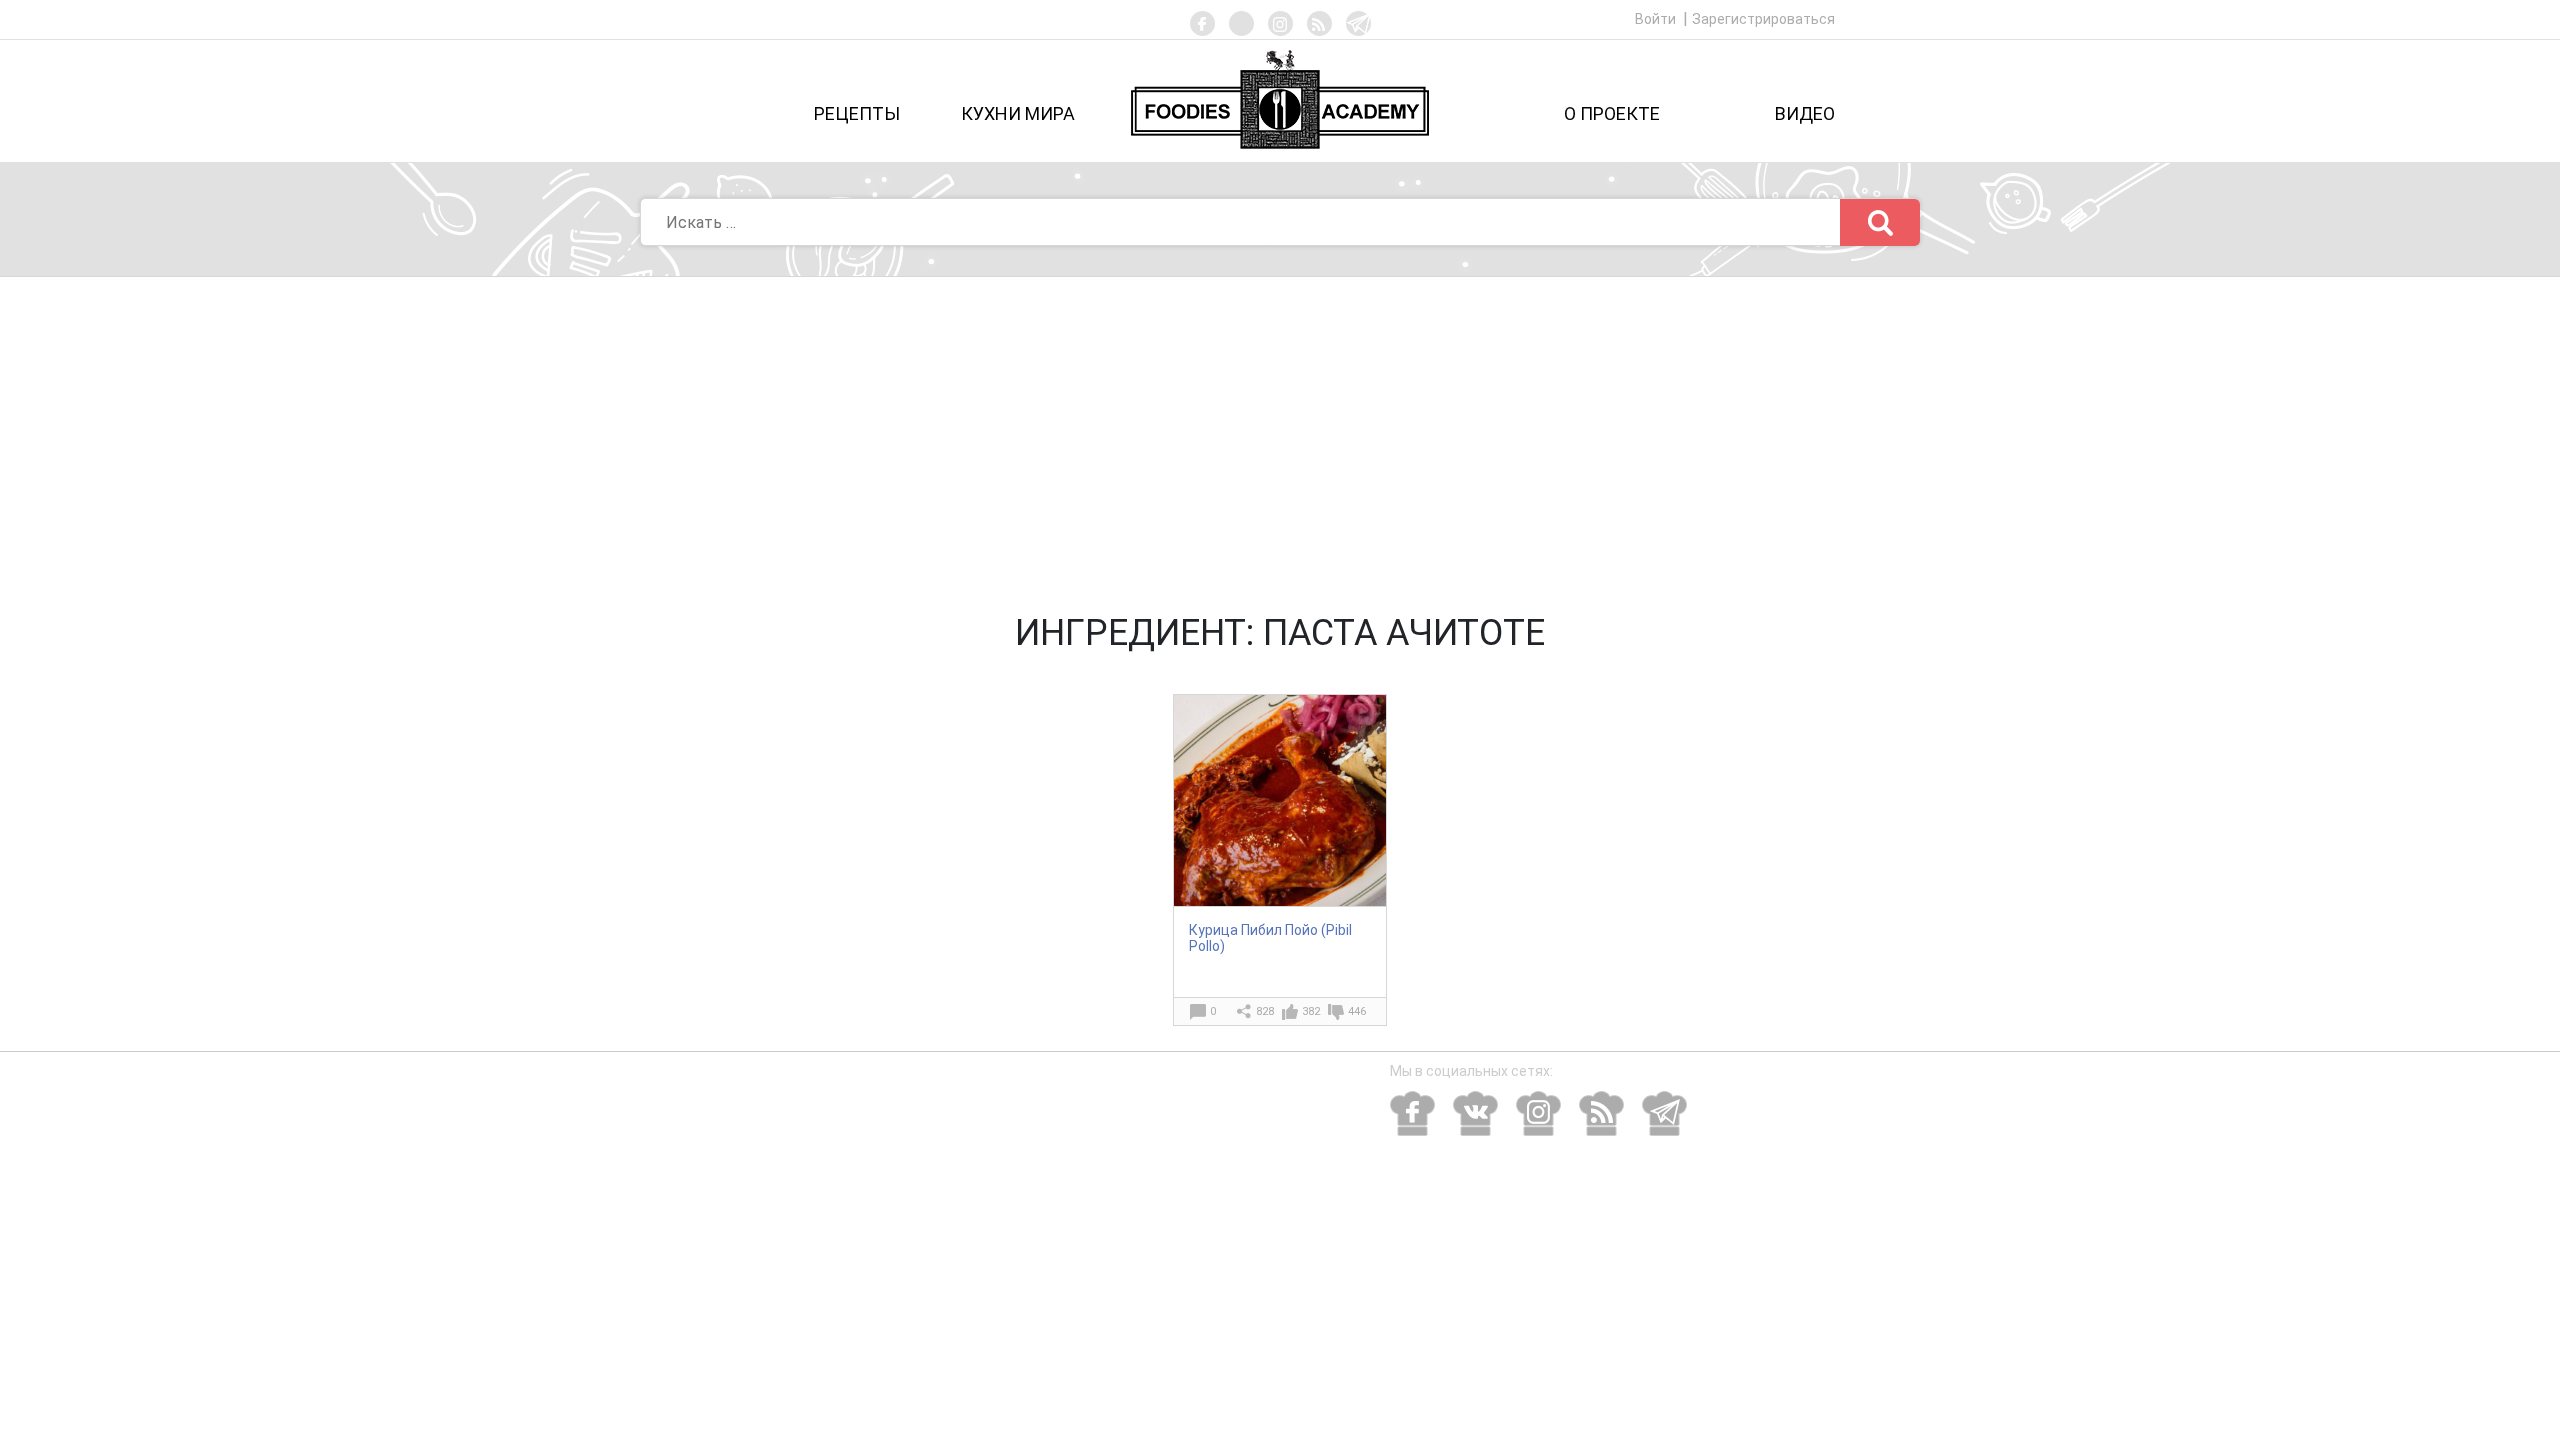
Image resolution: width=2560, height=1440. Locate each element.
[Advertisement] (1280, 427)
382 (1311, 1011)
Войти (1657, 19)
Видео (1805, 113)
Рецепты (857, 113)
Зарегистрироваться (1763, 19)
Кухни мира (1018, 113)
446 (1357, 1011)
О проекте (1612, 113)
